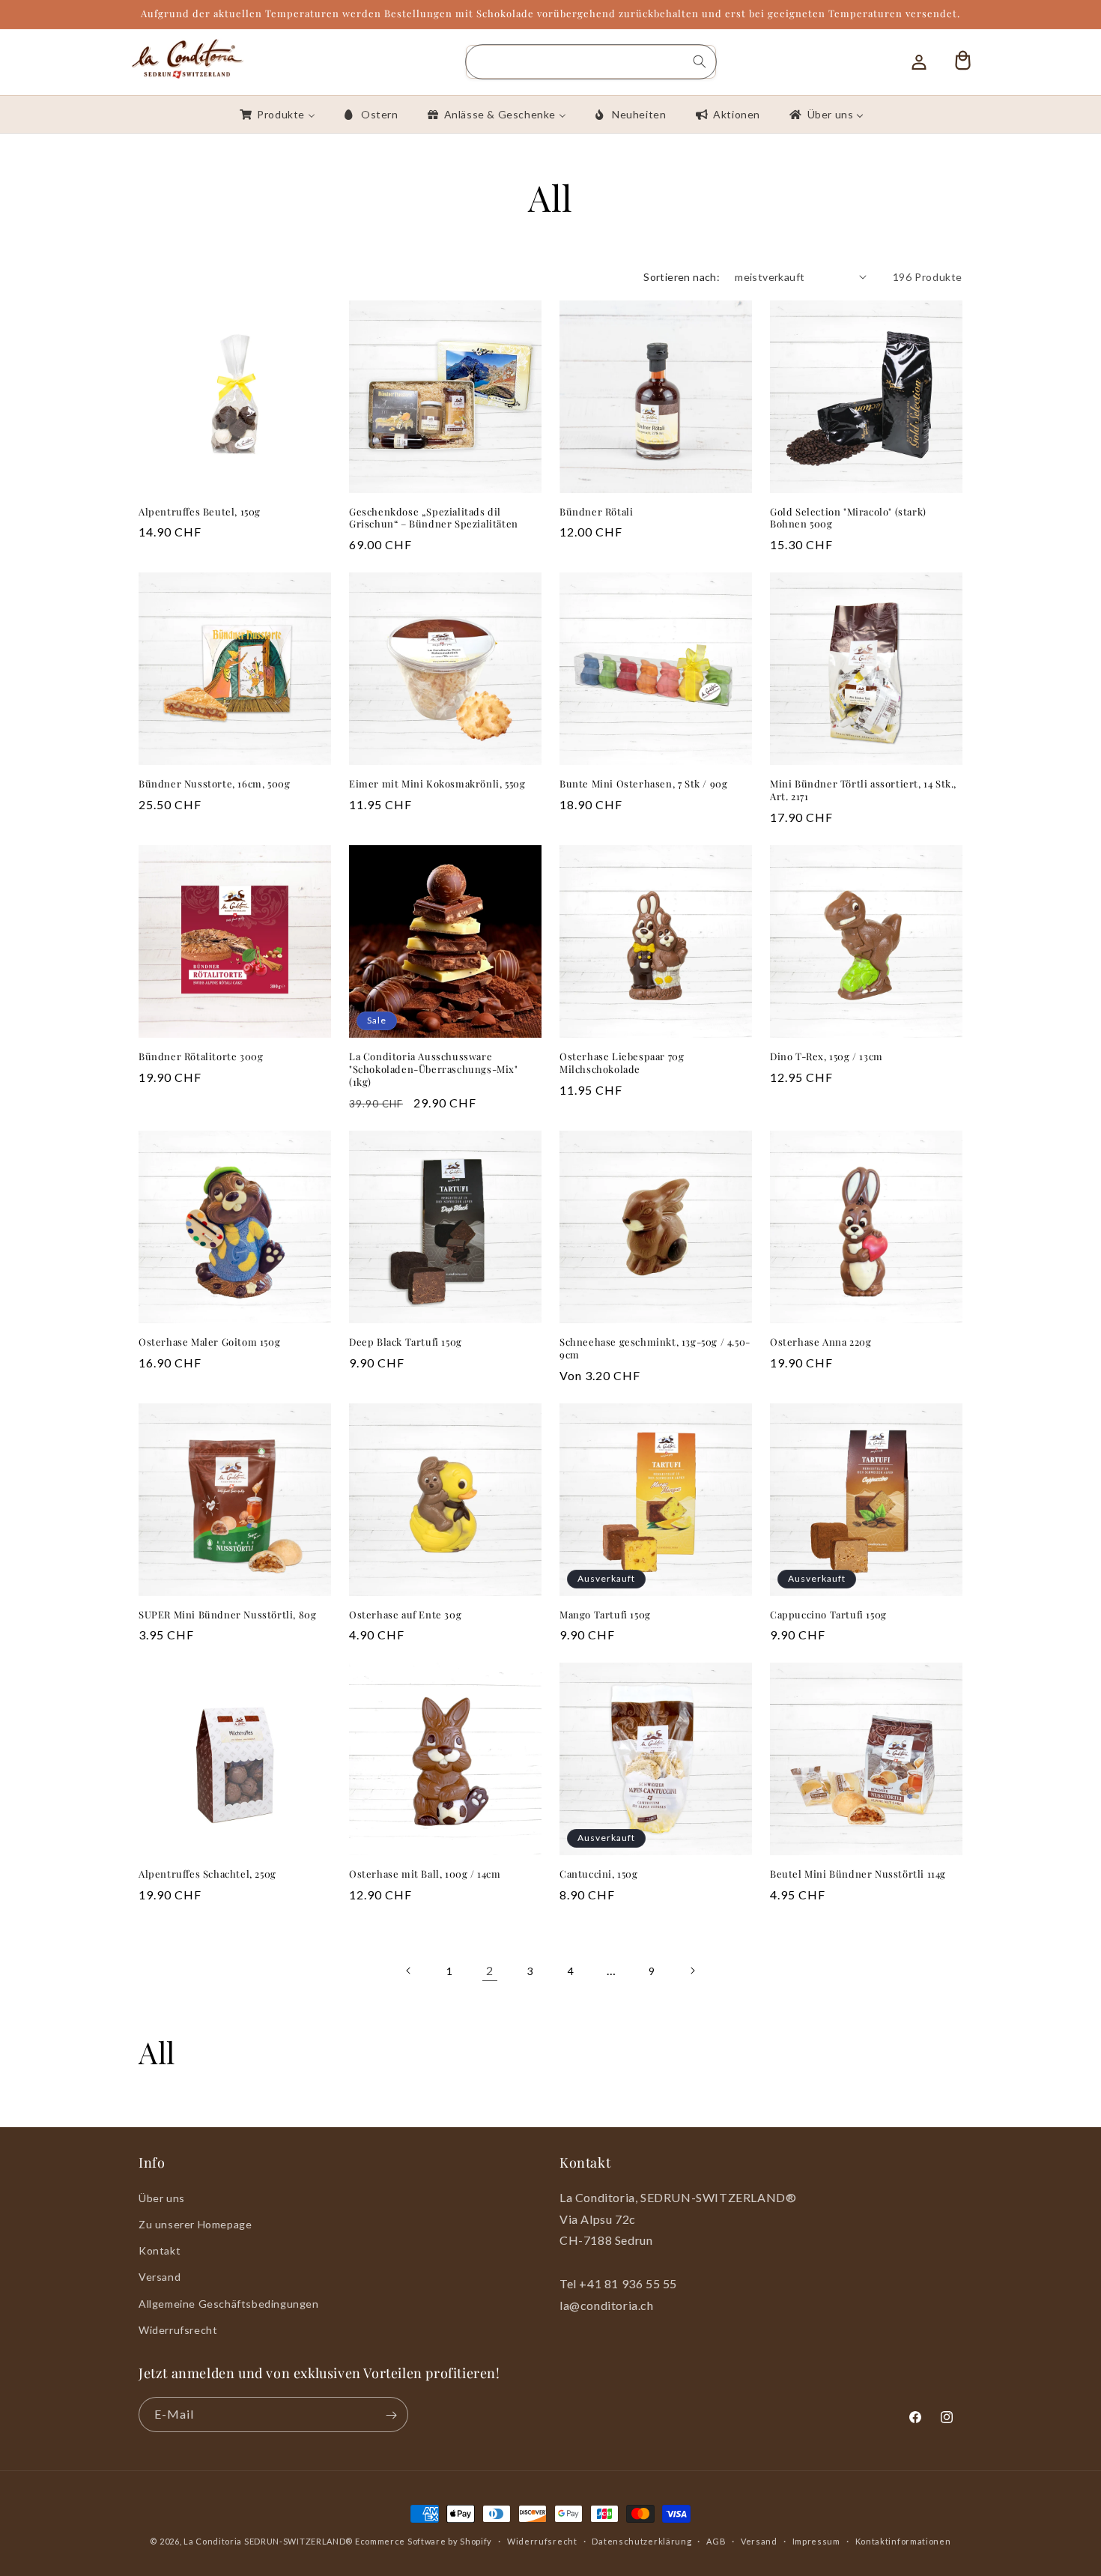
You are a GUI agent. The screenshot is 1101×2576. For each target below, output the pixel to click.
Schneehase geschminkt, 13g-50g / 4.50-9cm (655, 1348)
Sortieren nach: (682, 277)
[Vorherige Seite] (409, 1971)
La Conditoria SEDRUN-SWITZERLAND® (269, 2541)
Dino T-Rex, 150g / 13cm (826, 1056)
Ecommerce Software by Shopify (424, 2541)
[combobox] (591, 62)
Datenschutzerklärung (642, 2540)
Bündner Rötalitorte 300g (201, 1056)
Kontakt (160, 2250)
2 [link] (490, 1970)
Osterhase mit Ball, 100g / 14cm (425, 1874)
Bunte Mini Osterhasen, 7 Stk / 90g (643, 784)
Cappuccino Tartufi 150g (828, 1615)
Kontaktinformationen (903, 2540)
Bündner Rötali (596, 512)
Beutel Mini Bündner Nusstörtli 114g (858, 1874)
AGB (716, 2540)
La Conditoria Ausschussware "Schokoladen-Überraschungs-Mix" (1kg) (434, 1069)
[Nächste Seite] (692, 1971)
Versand (160, 2277)
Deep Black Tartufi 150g (406, 1342)
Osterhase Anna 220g (821, 1342)
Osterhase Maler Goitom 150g (209, 1342)
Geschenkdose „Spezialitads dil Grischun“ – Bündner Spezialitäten (434, 518)
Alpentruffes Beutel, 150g (200, 512)
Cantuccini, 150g (599, 1874)
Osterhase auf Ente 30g (405, 1615)
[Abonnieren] (391, 2415)
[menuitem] (276, 115)
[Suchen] (700, 61)
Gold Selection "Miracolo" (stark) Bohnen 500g (848, 518)
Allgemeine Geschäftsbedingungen (229, 2303)
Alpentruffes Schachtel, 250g (207, 1874)
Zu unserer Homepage (195, 2223)
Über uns (162, 2197)
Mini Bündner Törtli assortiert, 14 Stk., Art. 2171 (863, 790)
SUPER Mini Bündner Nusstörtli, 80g (227, 1615)
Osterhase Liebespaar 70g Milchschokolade (622, 1063)
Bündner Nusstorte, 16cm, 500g (214, 784)
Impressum (816, 2540)
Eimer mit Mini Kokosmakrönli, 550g (437, 784)
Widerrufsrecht (178, 2329)
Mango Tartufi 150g (605, 1615)
